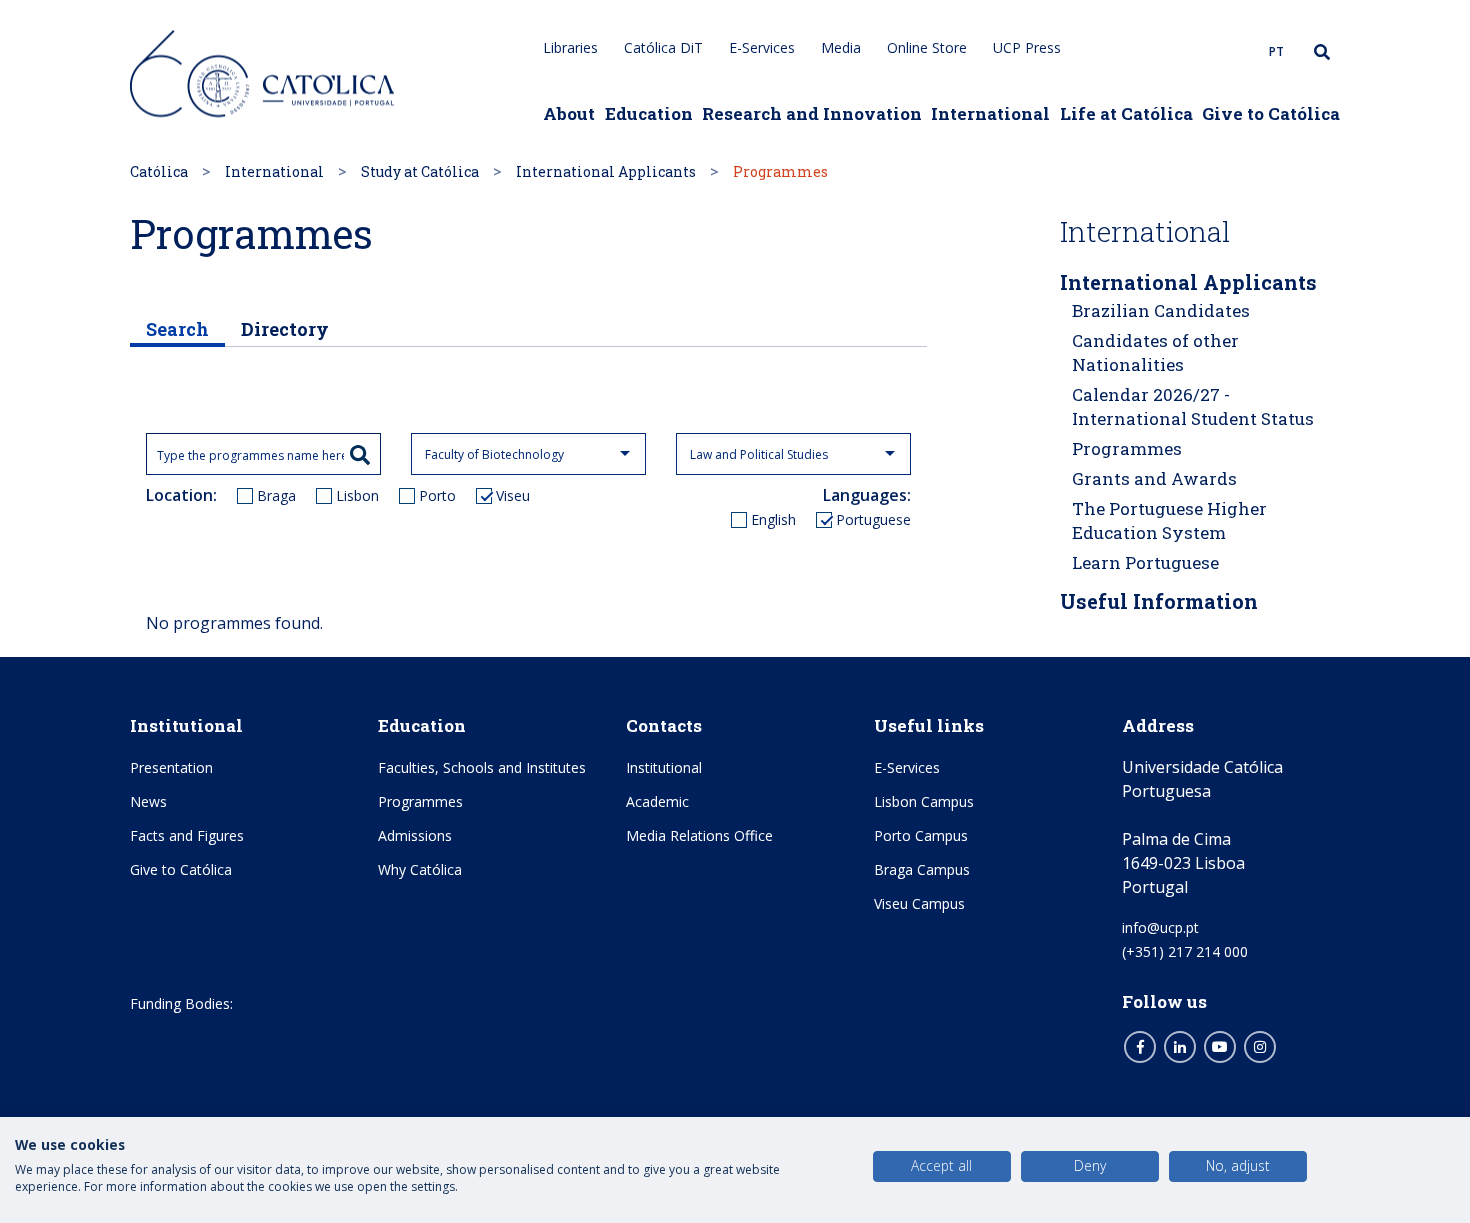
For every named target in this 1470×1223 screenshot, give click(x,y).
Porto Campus (921, 835)
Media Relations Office (699, 835)
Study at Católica (420, 171)
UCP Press (1027, 47)
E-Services (762, 47)
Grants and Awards (1154, 478)
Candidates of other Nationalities (1155, 352)
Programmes (1127, 448)
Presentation (171, 767)
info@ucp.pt (1160, 927)
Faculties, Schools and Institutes (482, 767)
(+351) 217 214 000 (1185, 951)
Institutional (186, 725)
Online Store (927, 47)
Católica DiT (663, 47)
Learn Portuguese (1145, 562)
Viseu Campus (919, 903)
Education (649, 113)
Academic (657, 801)
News (148, 801)
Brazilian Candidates (1161, 310)
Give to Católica (1271, 113)
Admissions (415, 835)
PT (1276, 51)
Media (841, 47)
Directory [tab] (285, 329)
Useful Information (1159, 601)
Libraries (570, 47)
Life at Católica (1126, 113)
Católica (159, 171)
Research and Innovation (812, 113)
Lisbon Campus (924, 801)
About (569, 113)
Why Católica (420, 869)
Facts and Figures (187, 835)
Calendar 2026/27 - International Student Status (1193, 406)
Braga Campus (922, 869)
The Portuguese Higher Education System (1169, 520)
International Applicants (606, 171)
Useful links (929, 725)
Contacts (664, 725)
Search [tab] (177, 329)
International (990, 113)
